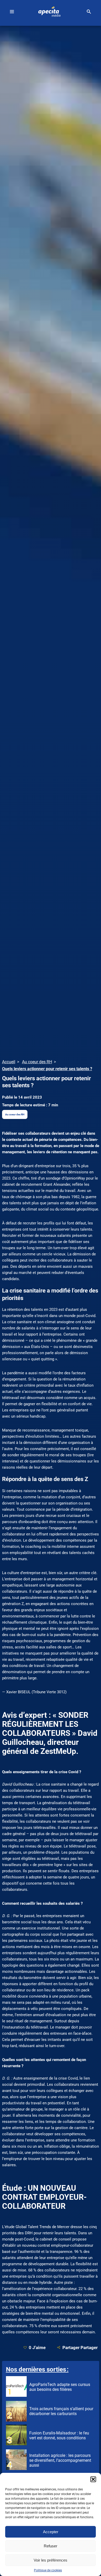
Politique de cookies (48, 2570)
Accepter (51, 2532)
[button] (93, 2479)
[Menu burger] (12, 12)
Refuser (51, 2546)
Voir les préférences (51, 2560)
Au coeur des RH (15, 1114)
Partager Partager (80, 2347)
